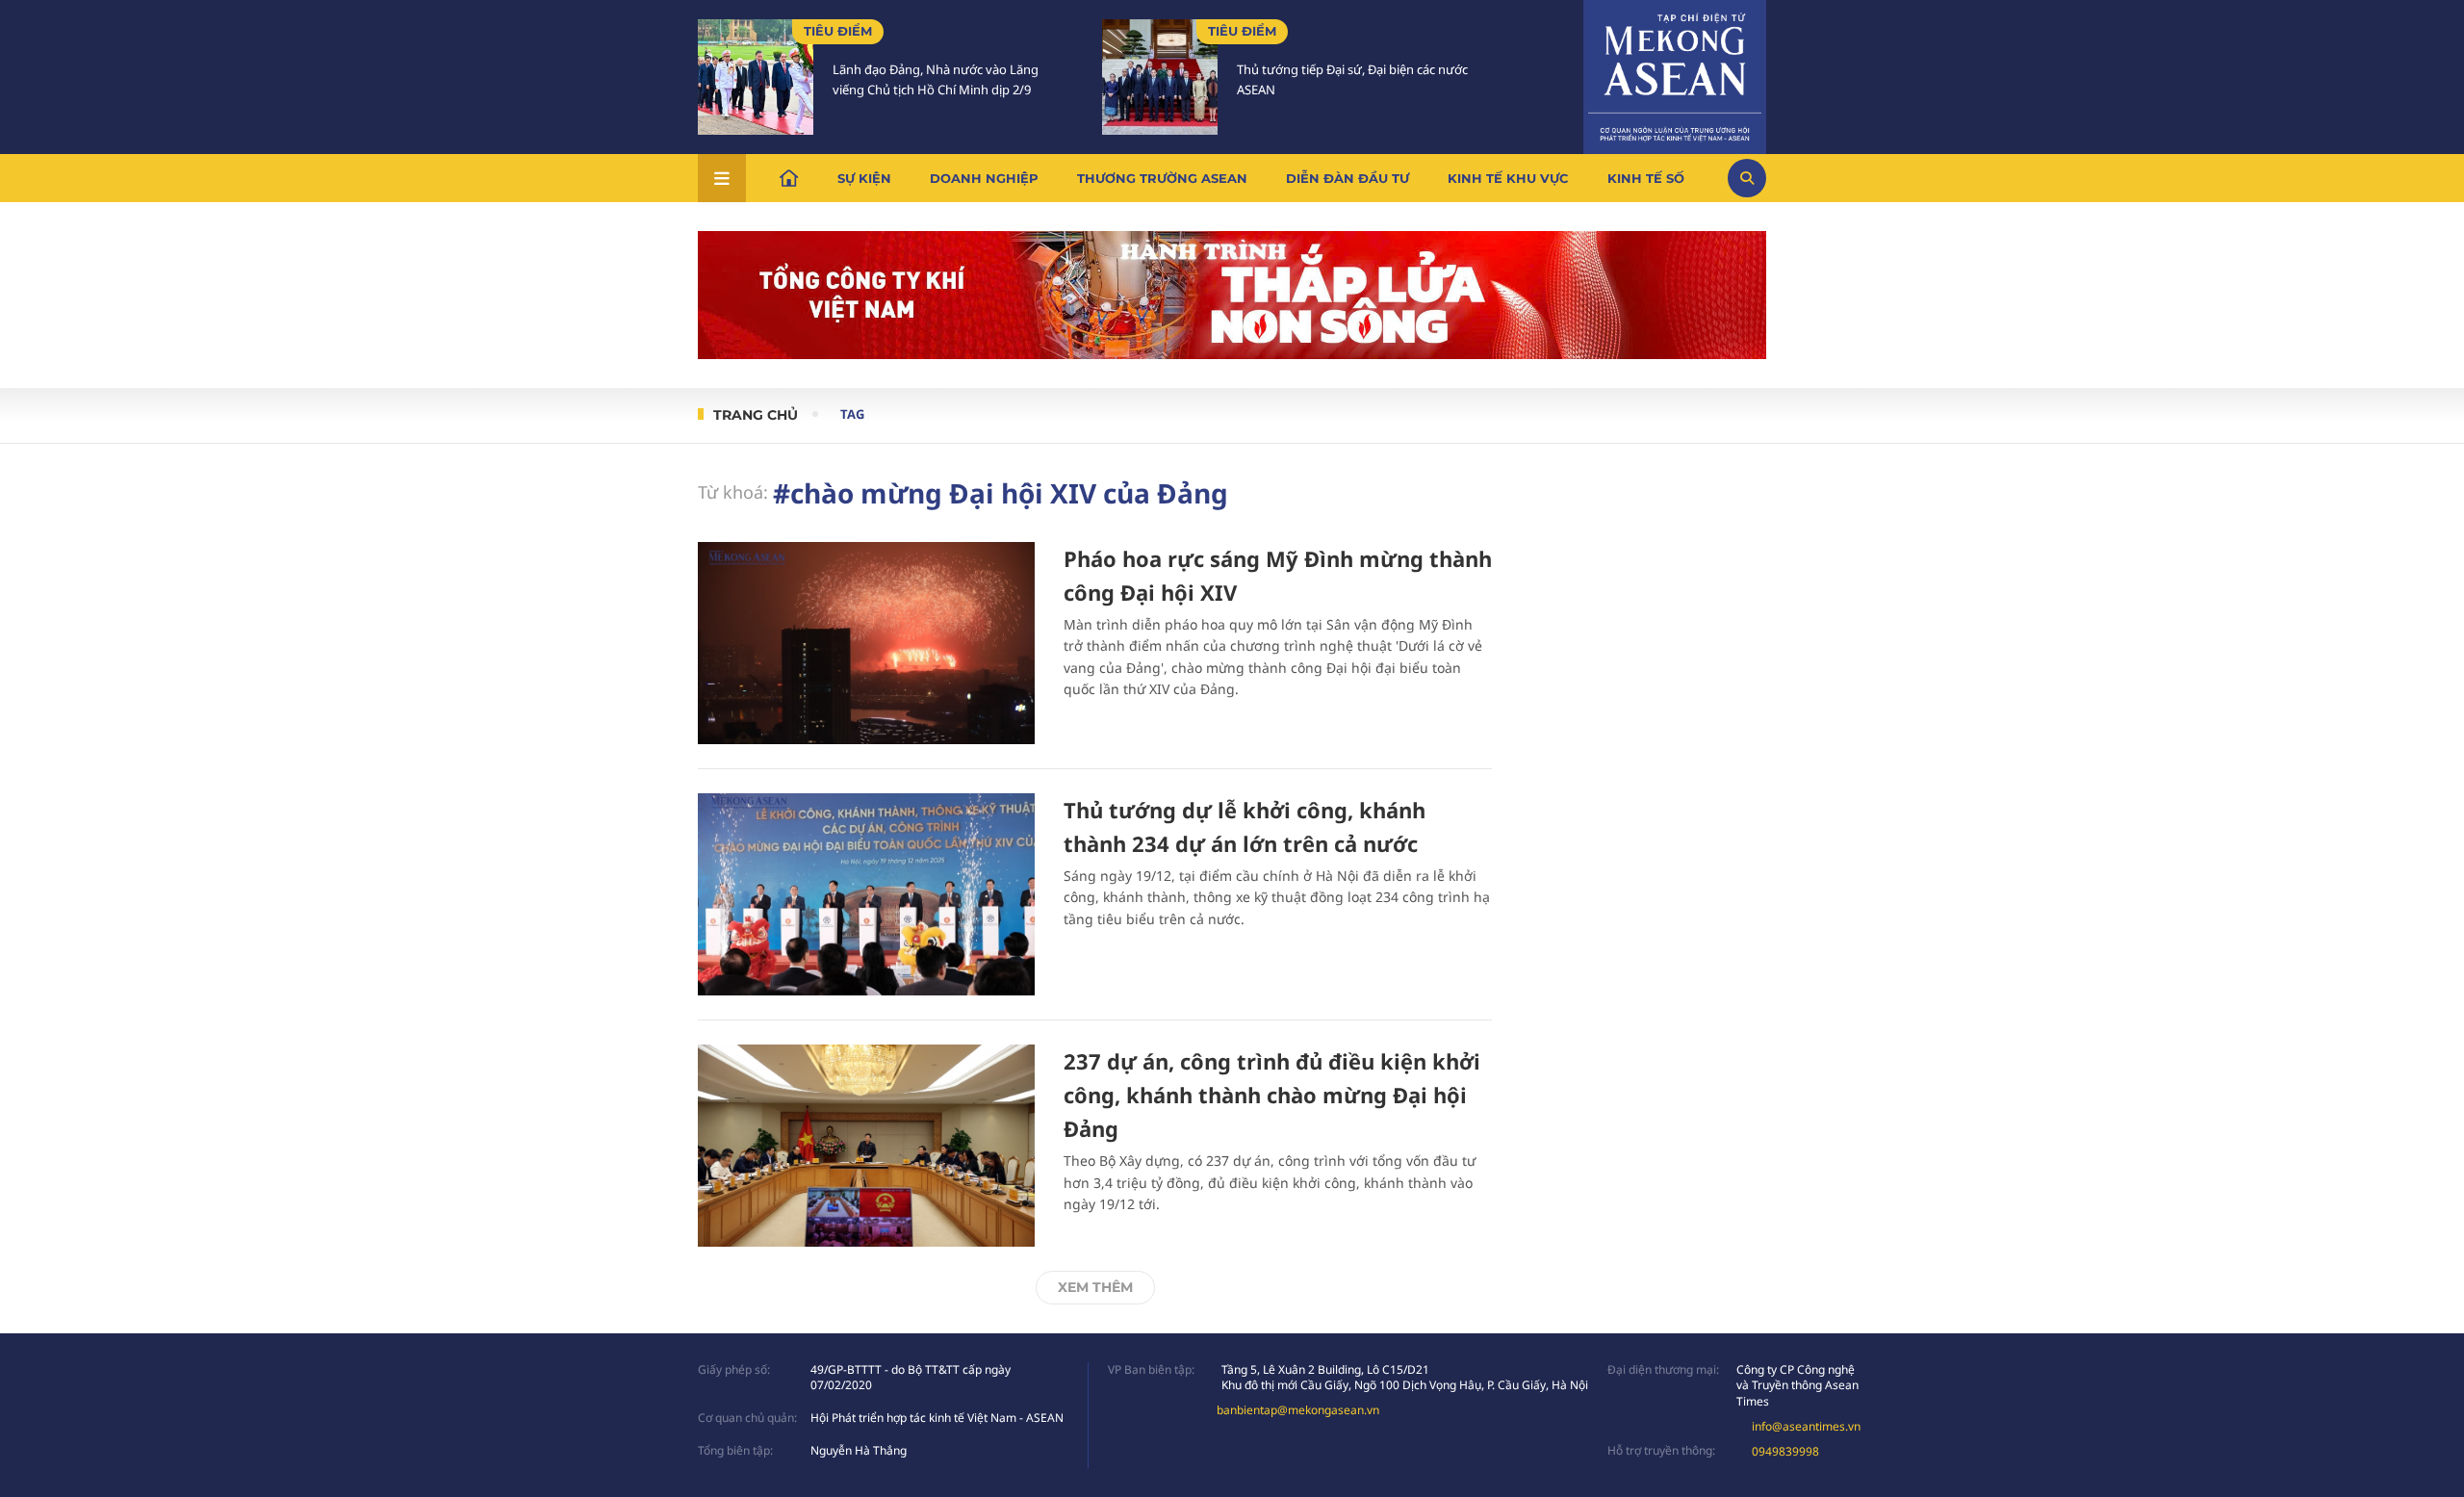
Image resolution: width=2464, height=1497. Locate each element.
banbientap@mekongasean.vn (1298, 1410)
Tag (852, 414)
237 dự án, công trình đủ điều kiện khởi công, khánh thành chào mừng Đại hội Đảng (1272, 1095)
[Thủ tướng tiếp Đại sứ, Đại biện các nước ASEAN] (1160, 77)
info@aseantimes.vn (1806, 1426)
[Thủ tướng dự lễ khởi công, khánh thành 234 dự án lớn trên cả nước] (866, 894)
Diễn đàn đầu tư (1347, 178)
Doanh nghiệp (984, 178)
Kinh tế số (1646, 178)
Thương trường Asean (1162, 178)
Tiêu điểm (838, 31)
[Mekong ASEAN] (1675, 74)
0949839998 (1785, 1451)
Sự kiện (864, 178)
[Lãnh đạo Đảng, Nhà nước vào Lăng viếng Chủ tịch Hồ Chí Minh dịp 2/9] (756, 77)
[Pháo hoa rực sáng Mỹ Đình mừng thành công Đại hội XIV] (866, 643)
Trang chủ (756, 415)
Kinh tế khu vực (1508, 178)
